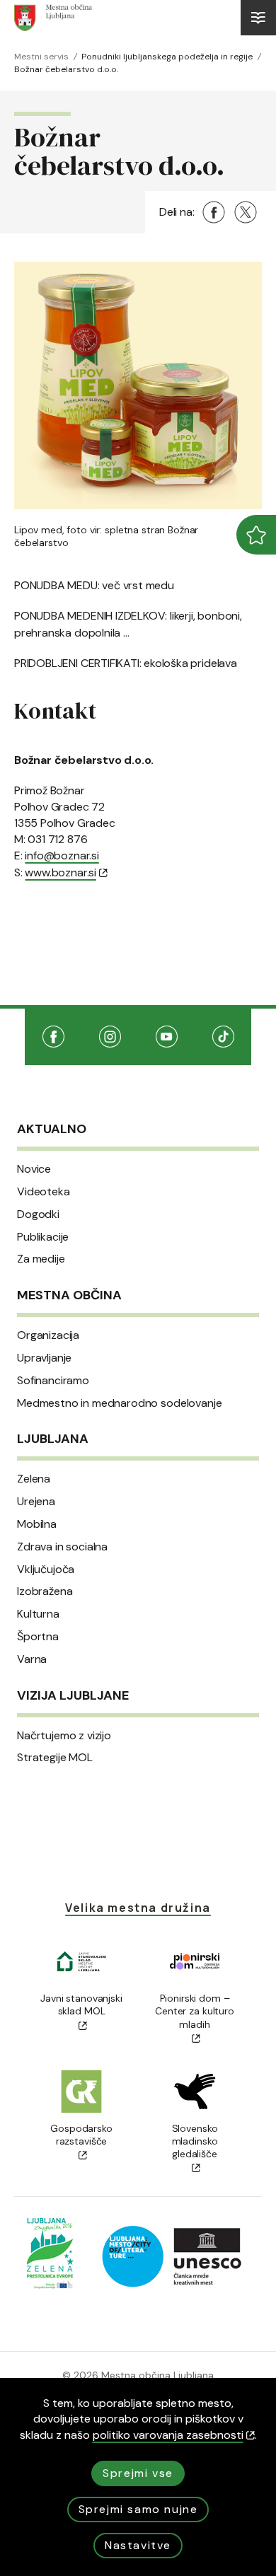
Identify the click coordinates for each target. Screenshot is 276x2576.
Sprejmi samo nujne (138, 2509)
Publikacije (43, 1237)
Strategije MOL (55, 1758)
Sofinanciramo (53, 1381)
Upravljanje (44, 1358)
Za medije (41, 1259)
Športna (38, 1637)
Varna (32, 1659)
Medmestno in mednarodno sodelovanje (119, 1403)
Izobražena (45, 1591)
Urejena (36, 1502)
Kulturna (38, 1614)
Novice (34, 1169)
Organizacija (48, 1335)
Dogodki (38, 1214)
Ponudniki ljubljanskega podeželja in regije (167, 57)
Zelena (34, 1479)
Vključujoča (46, 1570)
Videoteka (44, 1192)
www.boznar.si (61, 872)
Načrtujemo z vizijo (64, 1736)
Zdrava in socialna (62, 1547)
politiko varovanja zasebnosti (168, 2435)
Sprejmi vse (138, 2473)
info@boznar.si (62, 855)
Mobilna (37, 1524)
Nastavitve (138, 2545)
